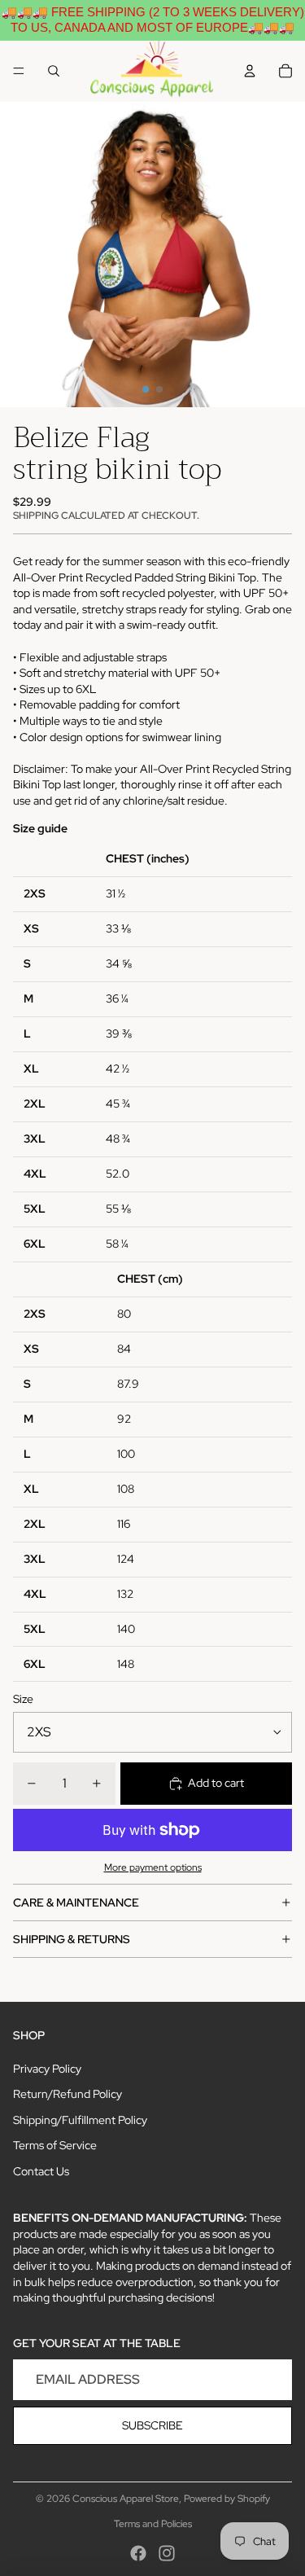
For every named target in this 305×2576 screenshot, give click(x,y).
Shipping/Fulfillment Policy (80, 2120)
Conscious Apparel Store (126, 2499)
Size (23, 1699)
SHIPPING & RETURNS (72, 1939)
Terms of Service (55, 2145)
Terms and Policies (153, 2524)
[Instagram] (167, 2553)
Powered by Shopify (227, 2499)
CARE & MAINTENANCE (76, 1902)
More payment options (153, 1867)
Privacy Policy (47, 2069)
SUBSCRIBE (152, 2425)
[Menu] (19, 71)
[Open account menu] (250, 71)
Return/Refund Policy (68, 2094)
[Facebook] (138, 2553)
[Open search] (54, 71)
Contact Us (41, 2171)
